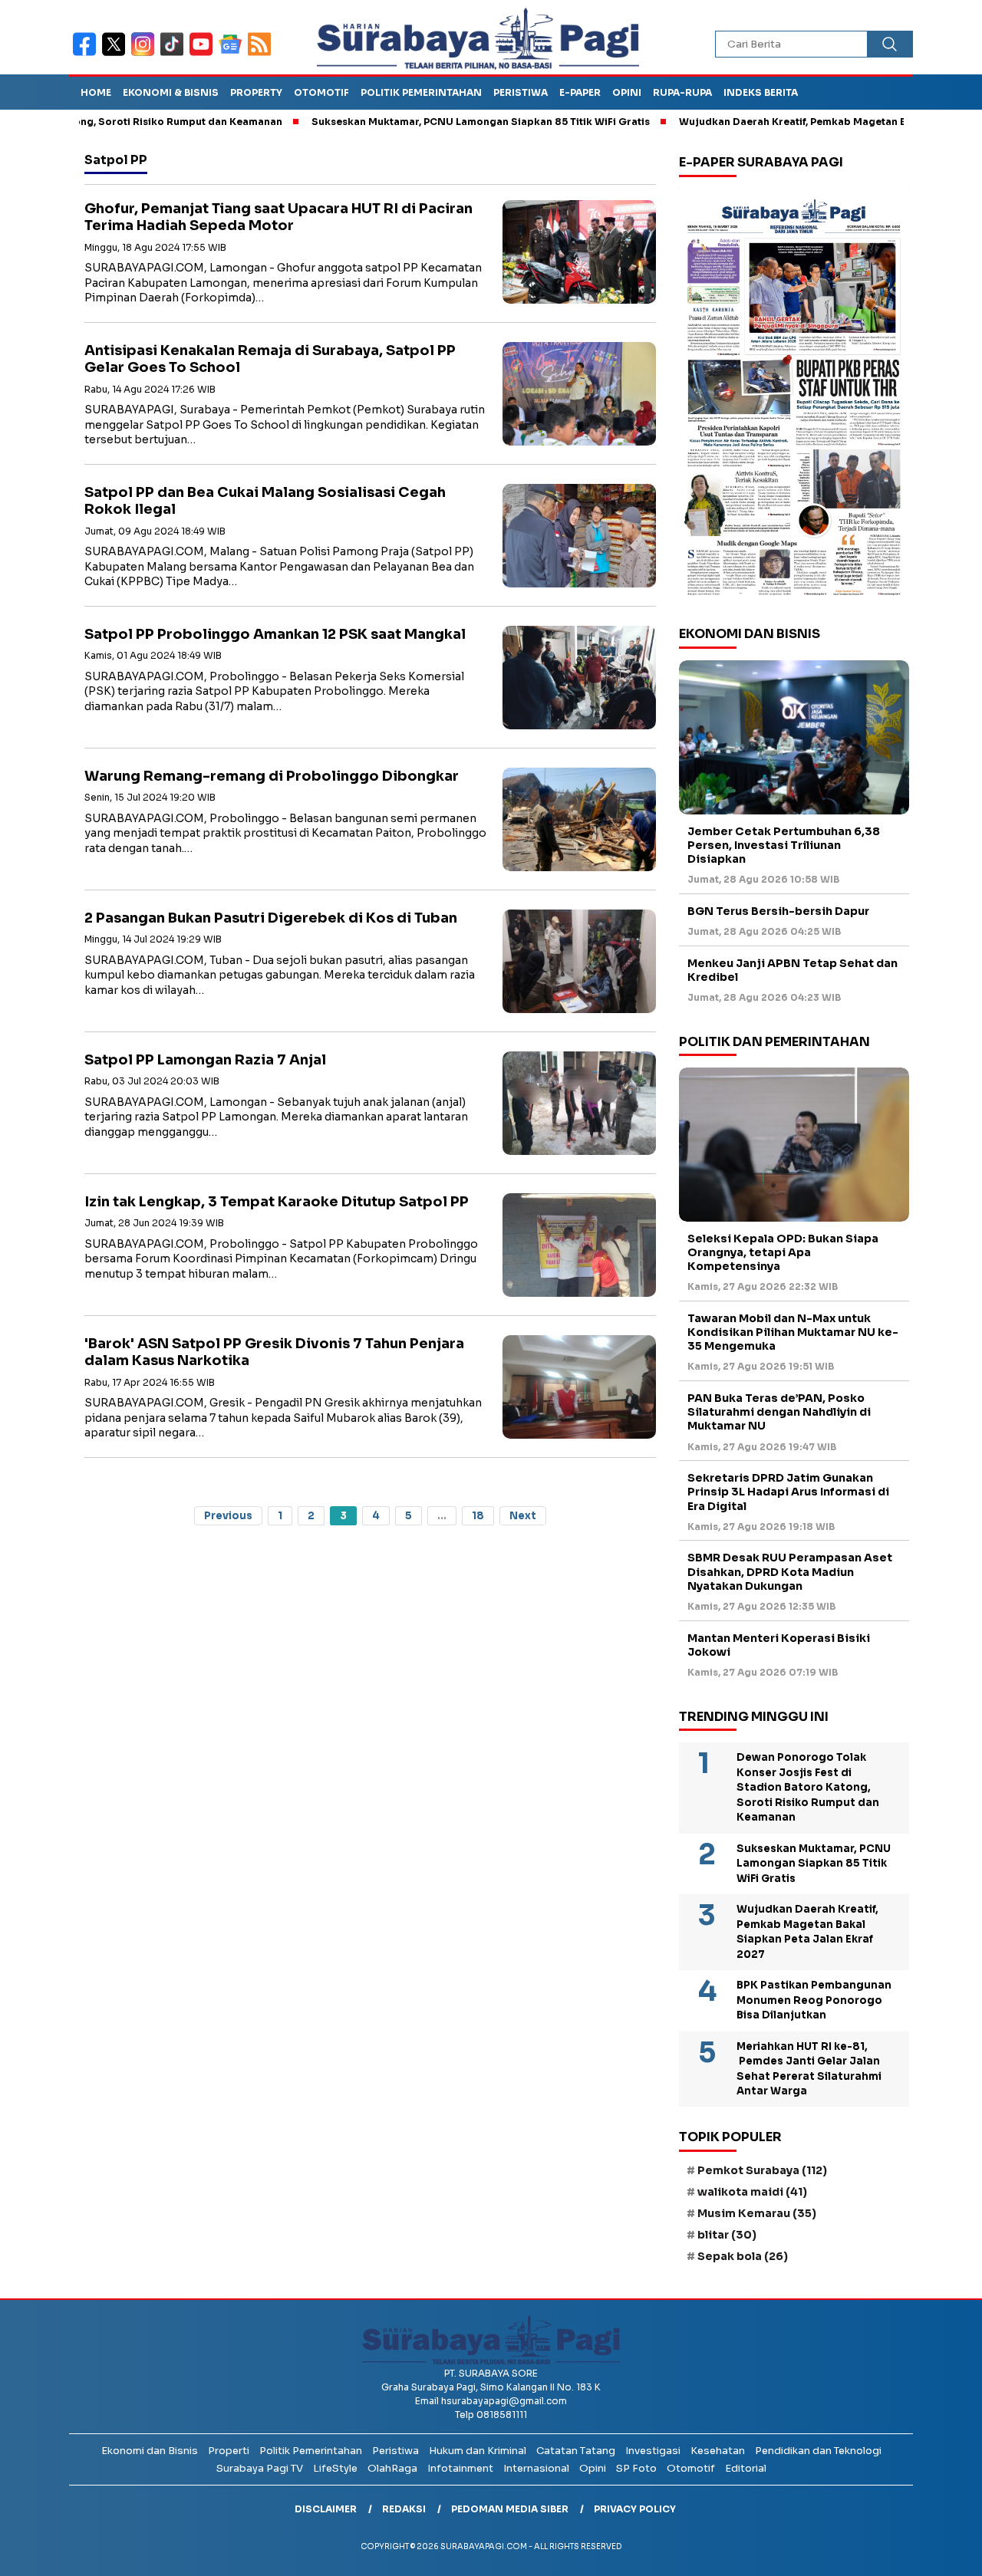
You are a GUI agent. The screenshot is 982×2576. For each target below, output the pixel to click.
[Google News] (233, 54)
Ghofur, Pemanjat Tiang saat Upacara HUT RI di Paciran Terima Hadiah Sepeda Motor (278, 217)
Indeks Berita (761, 92)
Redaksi (404, 2509)
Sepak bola (743, 2256)
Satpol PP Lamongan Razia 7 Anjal (205, 1060)
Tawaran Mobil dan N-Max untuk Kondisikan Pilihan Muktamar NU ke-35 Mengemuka (793, 1332)
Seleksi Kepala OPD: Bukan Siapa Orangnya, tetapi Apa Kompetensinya (783, 1252)
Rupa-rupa (682, 92)
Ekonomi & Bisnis (171, 92)
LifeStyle (335, 2468)
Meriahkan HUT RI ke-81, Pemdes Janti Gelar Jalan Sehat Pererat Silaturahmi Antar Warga (809, 2069)
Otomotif (321, 92)
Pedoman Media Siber (510, 2509)
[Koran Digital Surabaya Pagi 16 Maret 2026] (794, 396)
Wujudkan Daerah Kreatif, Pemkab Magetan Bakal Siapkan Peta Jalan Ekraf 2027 (807, 1932)
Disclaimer (326, 2509)
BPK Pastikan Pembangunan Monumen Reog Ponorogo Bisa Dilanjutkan (814, 2000)
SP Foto (636, 2468)
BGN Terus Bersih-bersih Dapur (778, 911)
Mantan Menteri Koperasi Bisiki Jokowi (779, 1645)
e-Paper (580, 92)
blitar (727, 2235)
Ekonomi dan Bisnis (150, 2451)
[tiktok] (175, 54)
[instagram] (146, 54)
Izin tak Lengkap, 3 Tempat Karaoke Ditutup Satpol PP (277, 1202)
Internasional (536, 2468)
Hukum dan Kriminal (478, 2451)
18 (478, 1516)
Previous (228, 1516)
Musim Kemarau (757, 2213)
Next (523, 1516)
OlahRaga (392, 2468)
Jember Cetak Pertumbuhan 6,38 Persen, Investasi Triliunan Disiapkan (784, 845)
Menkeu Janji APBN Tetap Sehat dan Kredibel (793, 970)
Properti (229, 2451)
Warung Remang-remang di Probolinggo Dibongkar (272, 776)
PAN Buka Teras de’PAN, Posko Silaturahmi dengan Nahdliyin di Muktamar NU (779, 1412)
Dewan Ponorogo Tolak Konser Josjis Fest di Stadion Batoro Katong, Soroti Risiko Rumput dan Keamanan (808, 1787)
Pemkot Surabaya (762, 2170)
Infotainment (460, 2468)
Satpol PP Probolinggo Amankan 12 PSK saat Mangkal (275, 634)
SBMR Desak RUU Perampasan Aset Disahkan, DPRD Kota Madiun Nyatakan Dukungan (790, 1571)
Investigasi (653, 2451)
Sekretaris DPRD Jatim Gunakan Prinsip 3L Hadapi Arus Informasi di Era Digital (788, 1492)
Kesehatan (718, 2451)
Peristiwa (521, 92)
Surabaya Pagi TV (260, 2468)
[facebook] (87, 54)
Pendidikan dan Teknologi (818, 2451)
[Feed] (261, 54)
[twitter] (117, 54)
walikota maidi (752, 2192)
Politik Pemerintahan (421, 92)
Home (96, 92)
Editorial (746, 2468)
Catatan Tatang (576, 2451)
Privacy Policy (635, 2509)
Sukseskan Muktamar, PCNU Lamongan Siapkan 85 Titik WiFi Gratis (417, 122)
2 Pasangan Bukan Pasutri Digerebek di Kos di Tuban (271, 918)
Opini (627, 92)
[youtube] (204, 54)
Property (256, 92)
